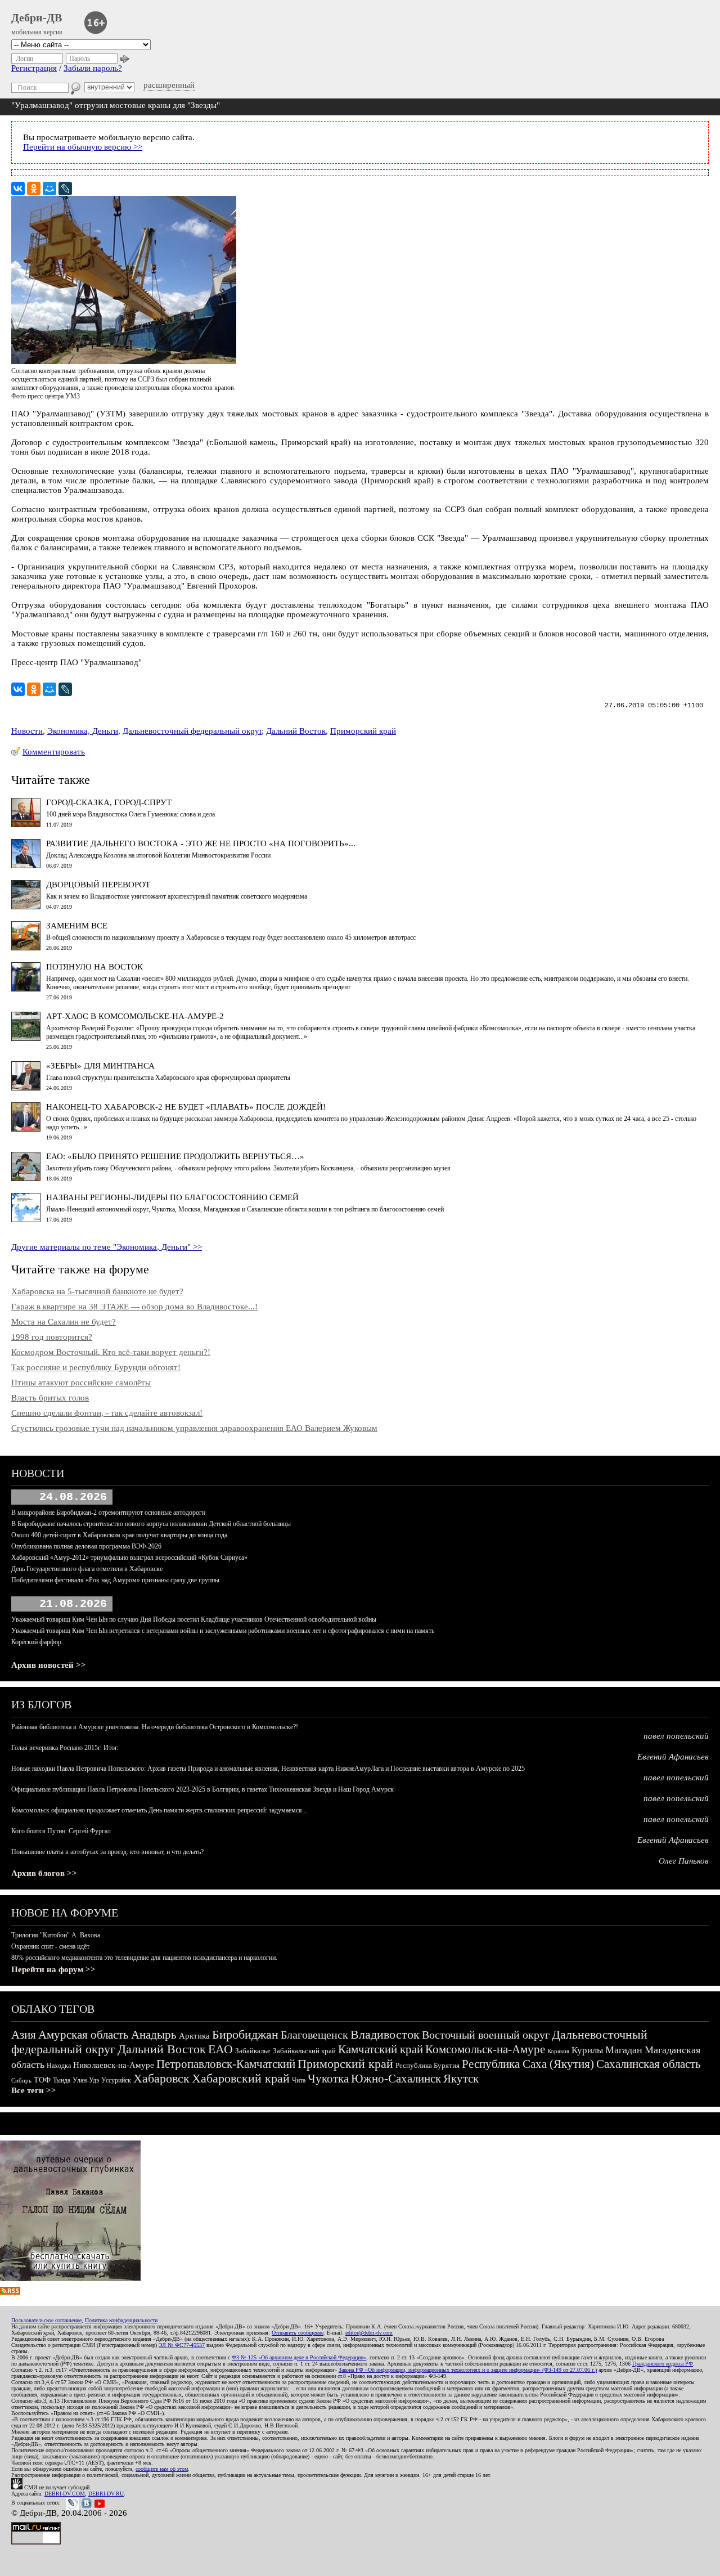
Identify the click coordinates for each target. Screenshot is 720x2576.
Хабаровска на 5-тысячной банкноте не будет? (97, 1291)
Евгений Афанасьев (673, 1757)
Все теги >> (34, 2090)
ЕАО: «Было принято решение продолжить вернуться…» (175, 1156)
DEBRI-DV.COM (65, 2494)
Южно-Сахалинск (396, 2079)
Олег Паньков (684, 1861)
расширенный (169, 85)
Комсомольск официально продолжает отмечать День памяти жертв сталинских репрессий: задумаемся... (159, 1810)
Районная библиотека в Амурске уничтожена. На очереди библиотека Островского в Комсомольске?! (155, 1727)
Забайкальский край (304, 2051)
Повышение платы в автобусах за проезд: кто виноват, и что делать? (107, 1852)
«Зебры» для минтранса (100, 1066)
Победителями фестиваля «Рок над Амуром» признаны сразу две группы (115, 1580)
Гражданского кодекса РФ (663, 2364)
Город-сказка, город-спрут (109, 802)
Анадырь (154, 2035)
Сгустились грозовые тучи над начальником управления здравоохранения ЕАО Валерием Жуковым (194, 1428)
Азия (24, 2035)
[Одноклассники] (34, 189)
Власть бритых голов (50, 1398)
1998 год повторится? (52, 1337)
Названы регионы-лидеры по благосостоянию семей (172, 1197)
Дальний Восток (296, 731)
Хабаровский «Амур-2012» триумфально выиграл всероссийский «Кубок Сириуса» (129, 1558)
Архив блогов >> (44, 1873)
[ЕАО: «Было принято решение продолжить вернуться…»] (26, 1178)
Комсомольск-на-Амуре (485, 2049)
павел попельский (676, 1736)
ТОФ (42, 2080)
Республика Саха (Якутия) (528, 2064)
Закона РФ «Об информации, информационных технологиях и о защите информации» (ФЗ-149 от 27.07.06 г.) (468, 2370)
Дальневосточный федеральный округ (192, 731)
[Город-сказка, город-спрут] (26, 824)
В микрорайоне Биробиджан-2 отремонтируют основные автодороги (108, 1513)
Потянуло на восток (94, 967)
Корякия (558, 2051)
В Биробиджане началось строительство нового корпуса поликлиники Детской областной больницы (151, 1524)
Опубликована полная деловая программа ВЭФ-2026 (86, 1546)
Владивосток (385, 2034)
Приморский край (363, 731)
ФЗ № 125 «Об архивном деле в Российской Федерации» (299, 2357)
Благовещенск (314, 2035)
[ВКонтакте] (18, 189)
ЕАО (220, 2049)
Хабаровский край (241, 2078)
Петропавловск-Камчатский (226, 2064)
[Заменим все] (26, 948)
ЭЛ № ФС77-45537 (182, 2345)
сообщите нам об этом (162, 2469)
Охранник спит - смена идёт (50, 1946)
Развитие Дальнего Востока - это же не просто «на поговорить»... (201, 843)
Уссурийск (116, 2080)
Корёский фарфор (36, 1642)
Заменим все (77, 926)
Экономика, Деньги (83, 731)
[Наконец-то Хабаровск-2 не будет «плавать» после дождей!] (26, 1129)
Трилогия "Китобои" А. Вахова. (57, 1935)
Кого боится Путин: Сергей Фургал (61, 1831)
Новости (27, 731)
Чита (299, 2080)
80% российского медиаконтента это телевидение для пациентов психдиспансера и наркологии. (144, 1958)
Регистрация (34, 68)
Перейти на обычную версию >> (83, 147)
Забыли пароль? (93, 68)
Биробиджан (245, 2034)
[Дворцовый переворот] (26, 906)
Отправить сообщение (298, 2333)
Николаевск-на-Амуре (114, 2065)
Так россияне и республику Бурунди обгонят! (96, 1367)
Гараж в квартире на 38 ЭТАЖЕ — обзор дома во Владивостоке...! (134, 1307)
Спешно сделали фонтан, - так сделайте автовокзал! (107, 1413)
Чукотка (328, 2079)
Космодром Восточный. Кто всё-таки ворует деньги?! (111, 1352)
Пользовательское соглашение (46, 2320)
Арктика (194, 2036)
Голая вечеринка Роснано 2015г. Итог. (65, 1748)
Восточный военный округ (486, 2035)
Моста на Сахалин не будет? (64, 1322)
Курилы (587, 2050)
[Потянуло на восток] (26, 989)
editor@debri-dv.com (369, 2333)
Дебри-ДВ (37, 17)
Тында (62, 2080)
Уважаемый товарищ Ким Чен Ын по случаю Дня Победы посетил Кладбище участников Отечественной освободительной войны (194, 1619)
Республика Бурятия (427, 2065)
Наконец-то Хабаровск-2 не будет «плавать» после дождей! (186, 1107)
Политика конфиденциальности (121, 2320)
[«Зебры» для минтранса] (26, 1088)
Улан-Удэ (86, 2080)
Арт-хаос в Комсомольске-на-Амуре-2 (135, 1016)
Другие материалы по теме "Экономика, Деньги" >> (107, 1247)
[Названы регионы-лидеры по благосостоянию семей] (26, 1219)
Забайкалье (253, 2051)
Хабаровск (161, 2078)
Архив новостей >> (49, 1665)
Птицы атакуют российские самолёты (81, 1383)
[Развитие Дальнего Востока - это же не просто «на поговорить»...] (26, 865)
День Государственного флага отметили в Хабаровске (87, 1569)
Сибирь (21, 2080)
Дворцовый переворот (98, 885)
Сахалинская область (649, 2064)
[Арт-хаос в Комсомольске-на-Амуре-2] (26, 1038)
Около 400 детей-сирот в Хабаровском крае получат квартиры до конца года (119, 1535)
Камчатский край (381, 2049)
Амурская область (84, 2035)
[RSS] (10, 2292)
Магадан (624, 2050)
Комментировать (54, 752)
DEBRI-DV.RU (106, 2494)
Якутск (461, 2079)
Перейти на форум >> (53, 1969)
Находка (59, 2066)
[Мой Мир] (49, 189)
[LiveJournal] (65, 189)
